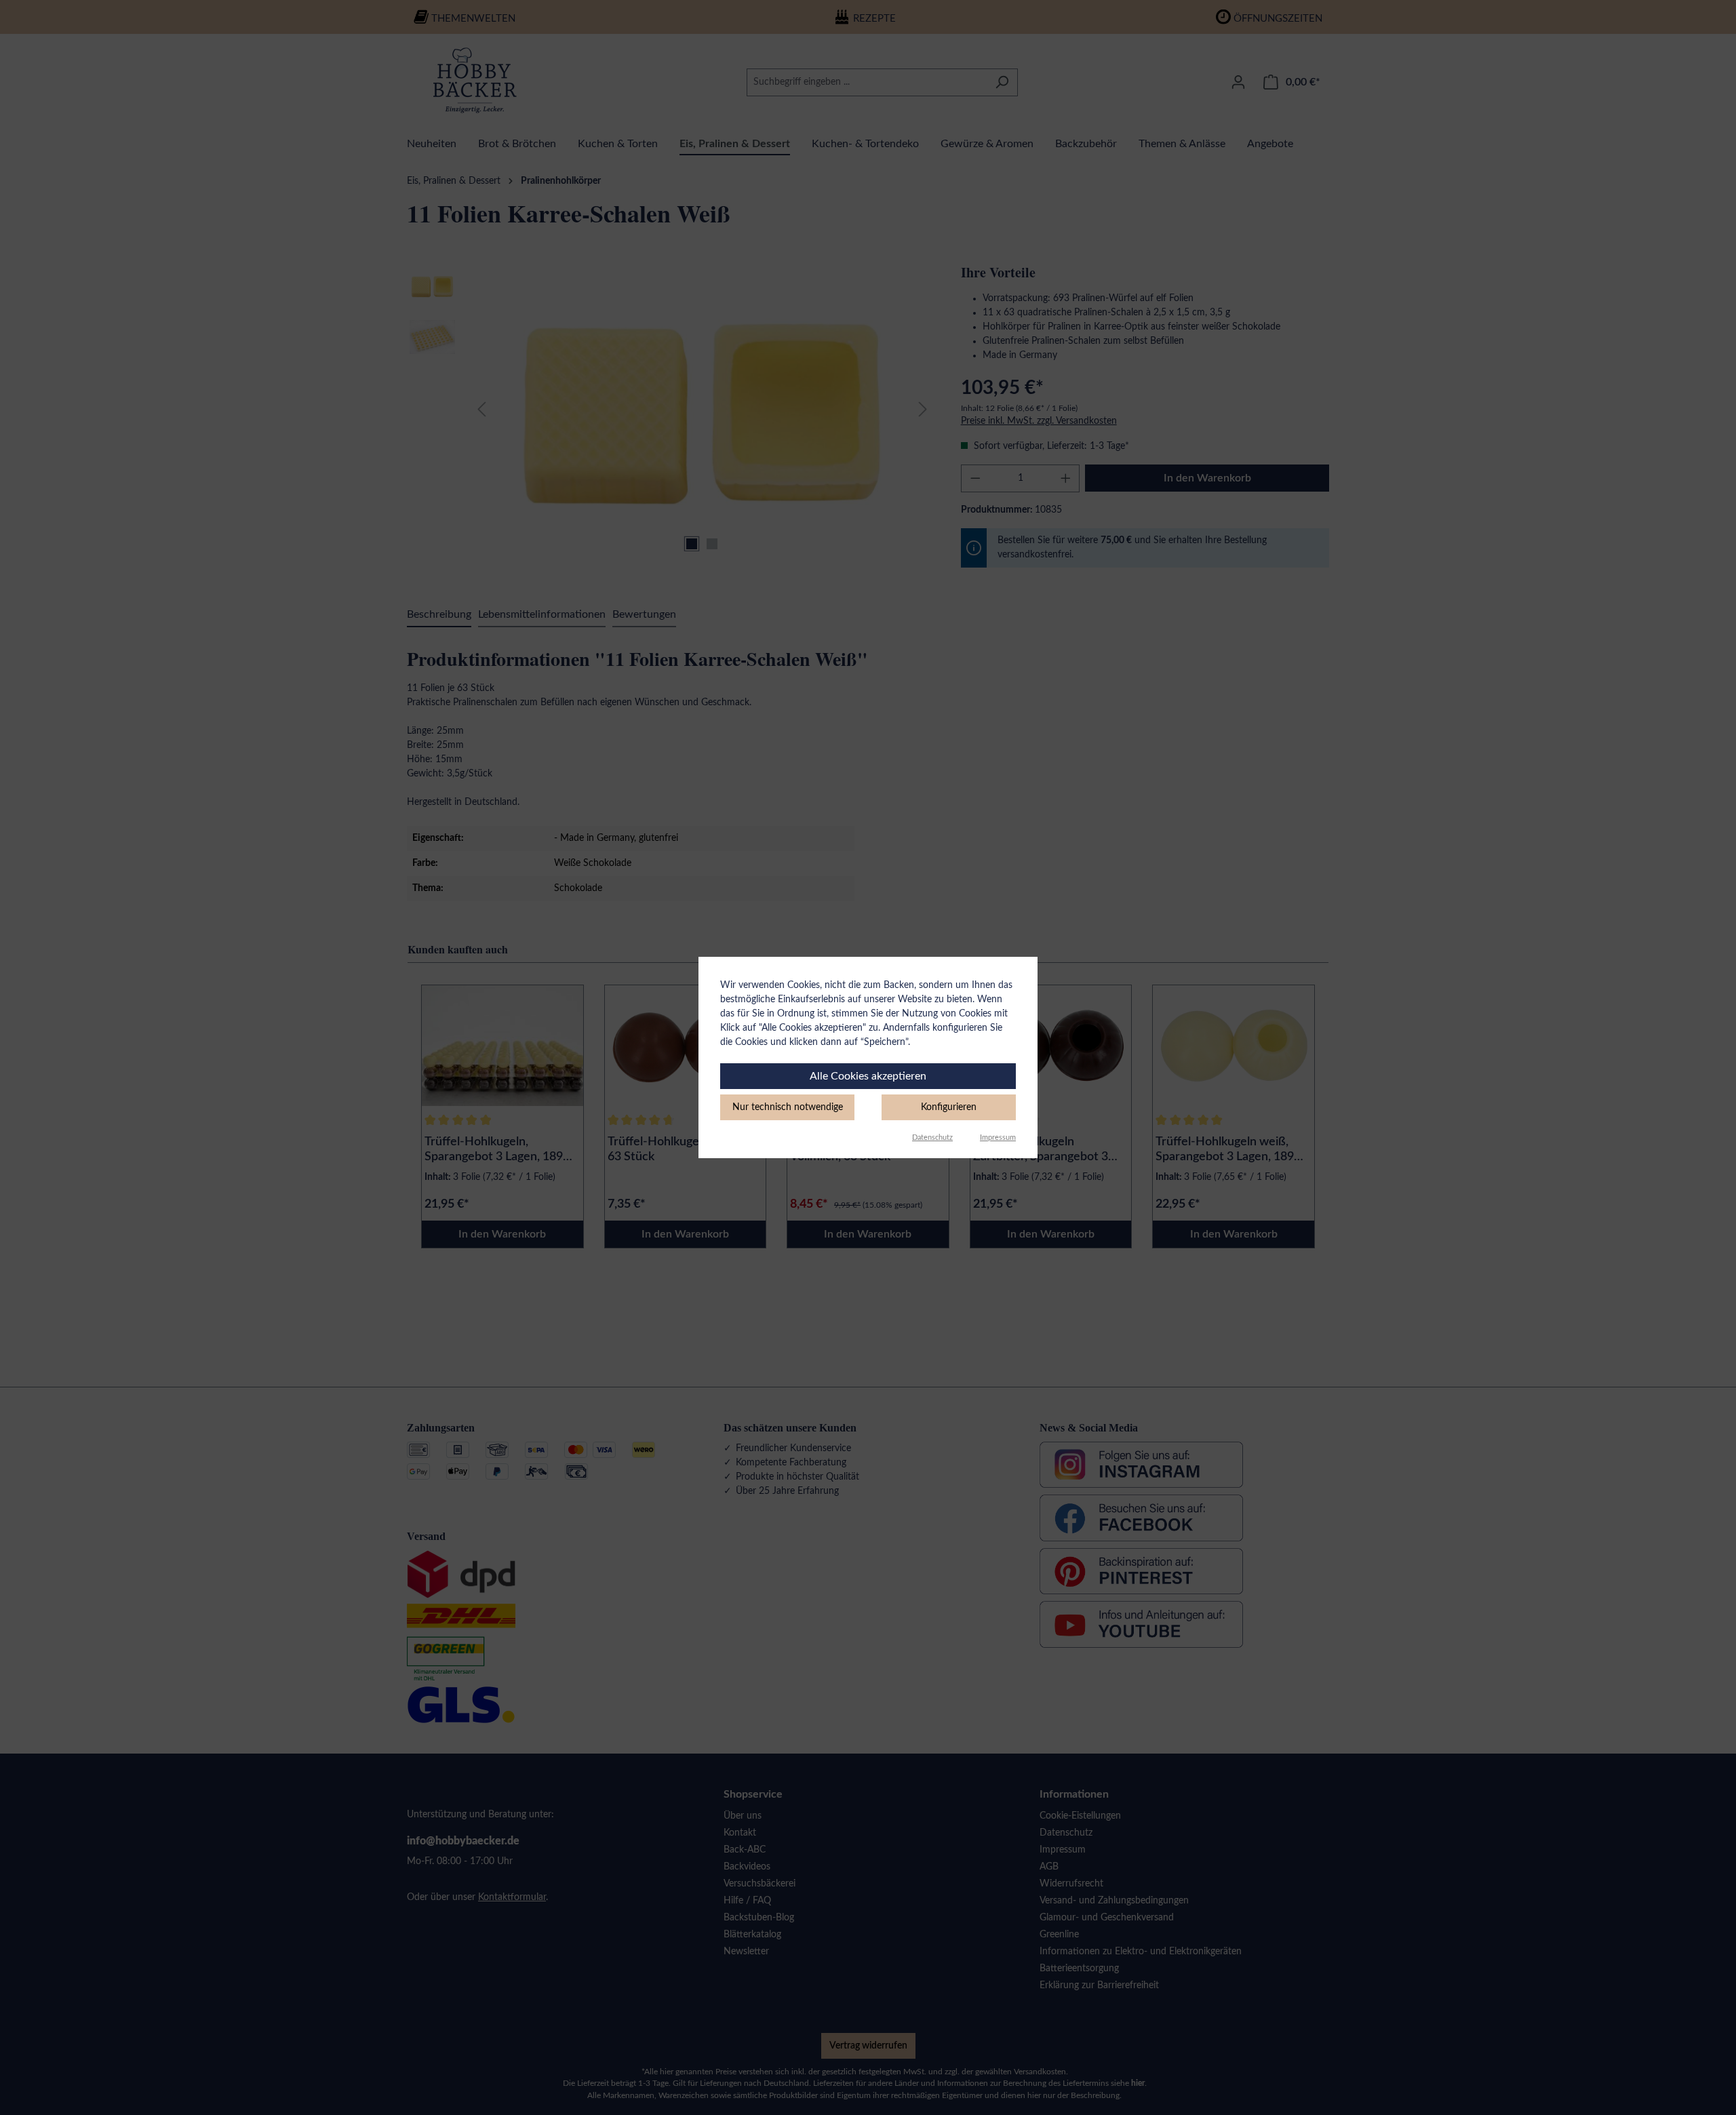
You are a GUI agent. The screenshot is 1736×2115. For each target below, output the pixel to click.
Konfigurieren (949, 1107)
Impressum (998, 1138)
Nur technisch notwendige (788, 1107)
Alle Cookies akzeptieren (868, 1076)
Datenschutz (932, 1138)
